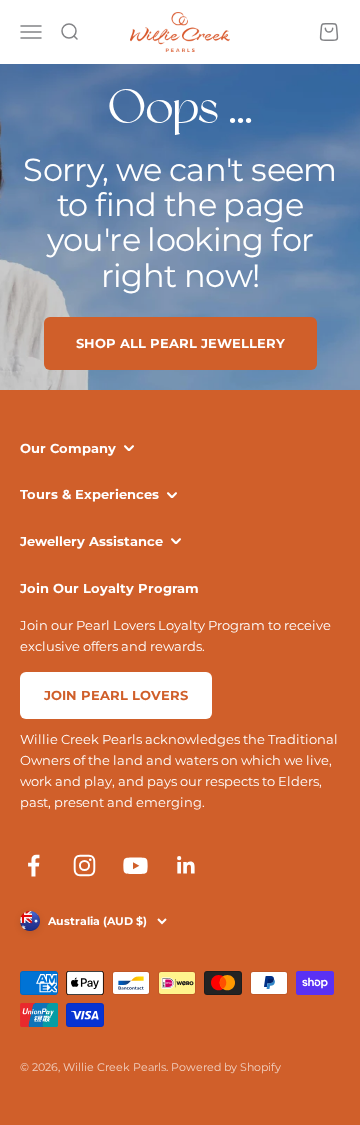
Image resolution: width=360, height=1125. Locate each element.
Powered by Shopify (226, 1067)
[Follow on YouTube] (135, 865)
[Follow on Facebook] (33, 865)
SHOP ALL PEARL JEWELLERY (180, 343)
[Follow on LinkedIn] (186, 865)
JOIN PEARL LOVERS (116, 695)
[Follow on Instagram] (84, 865)
